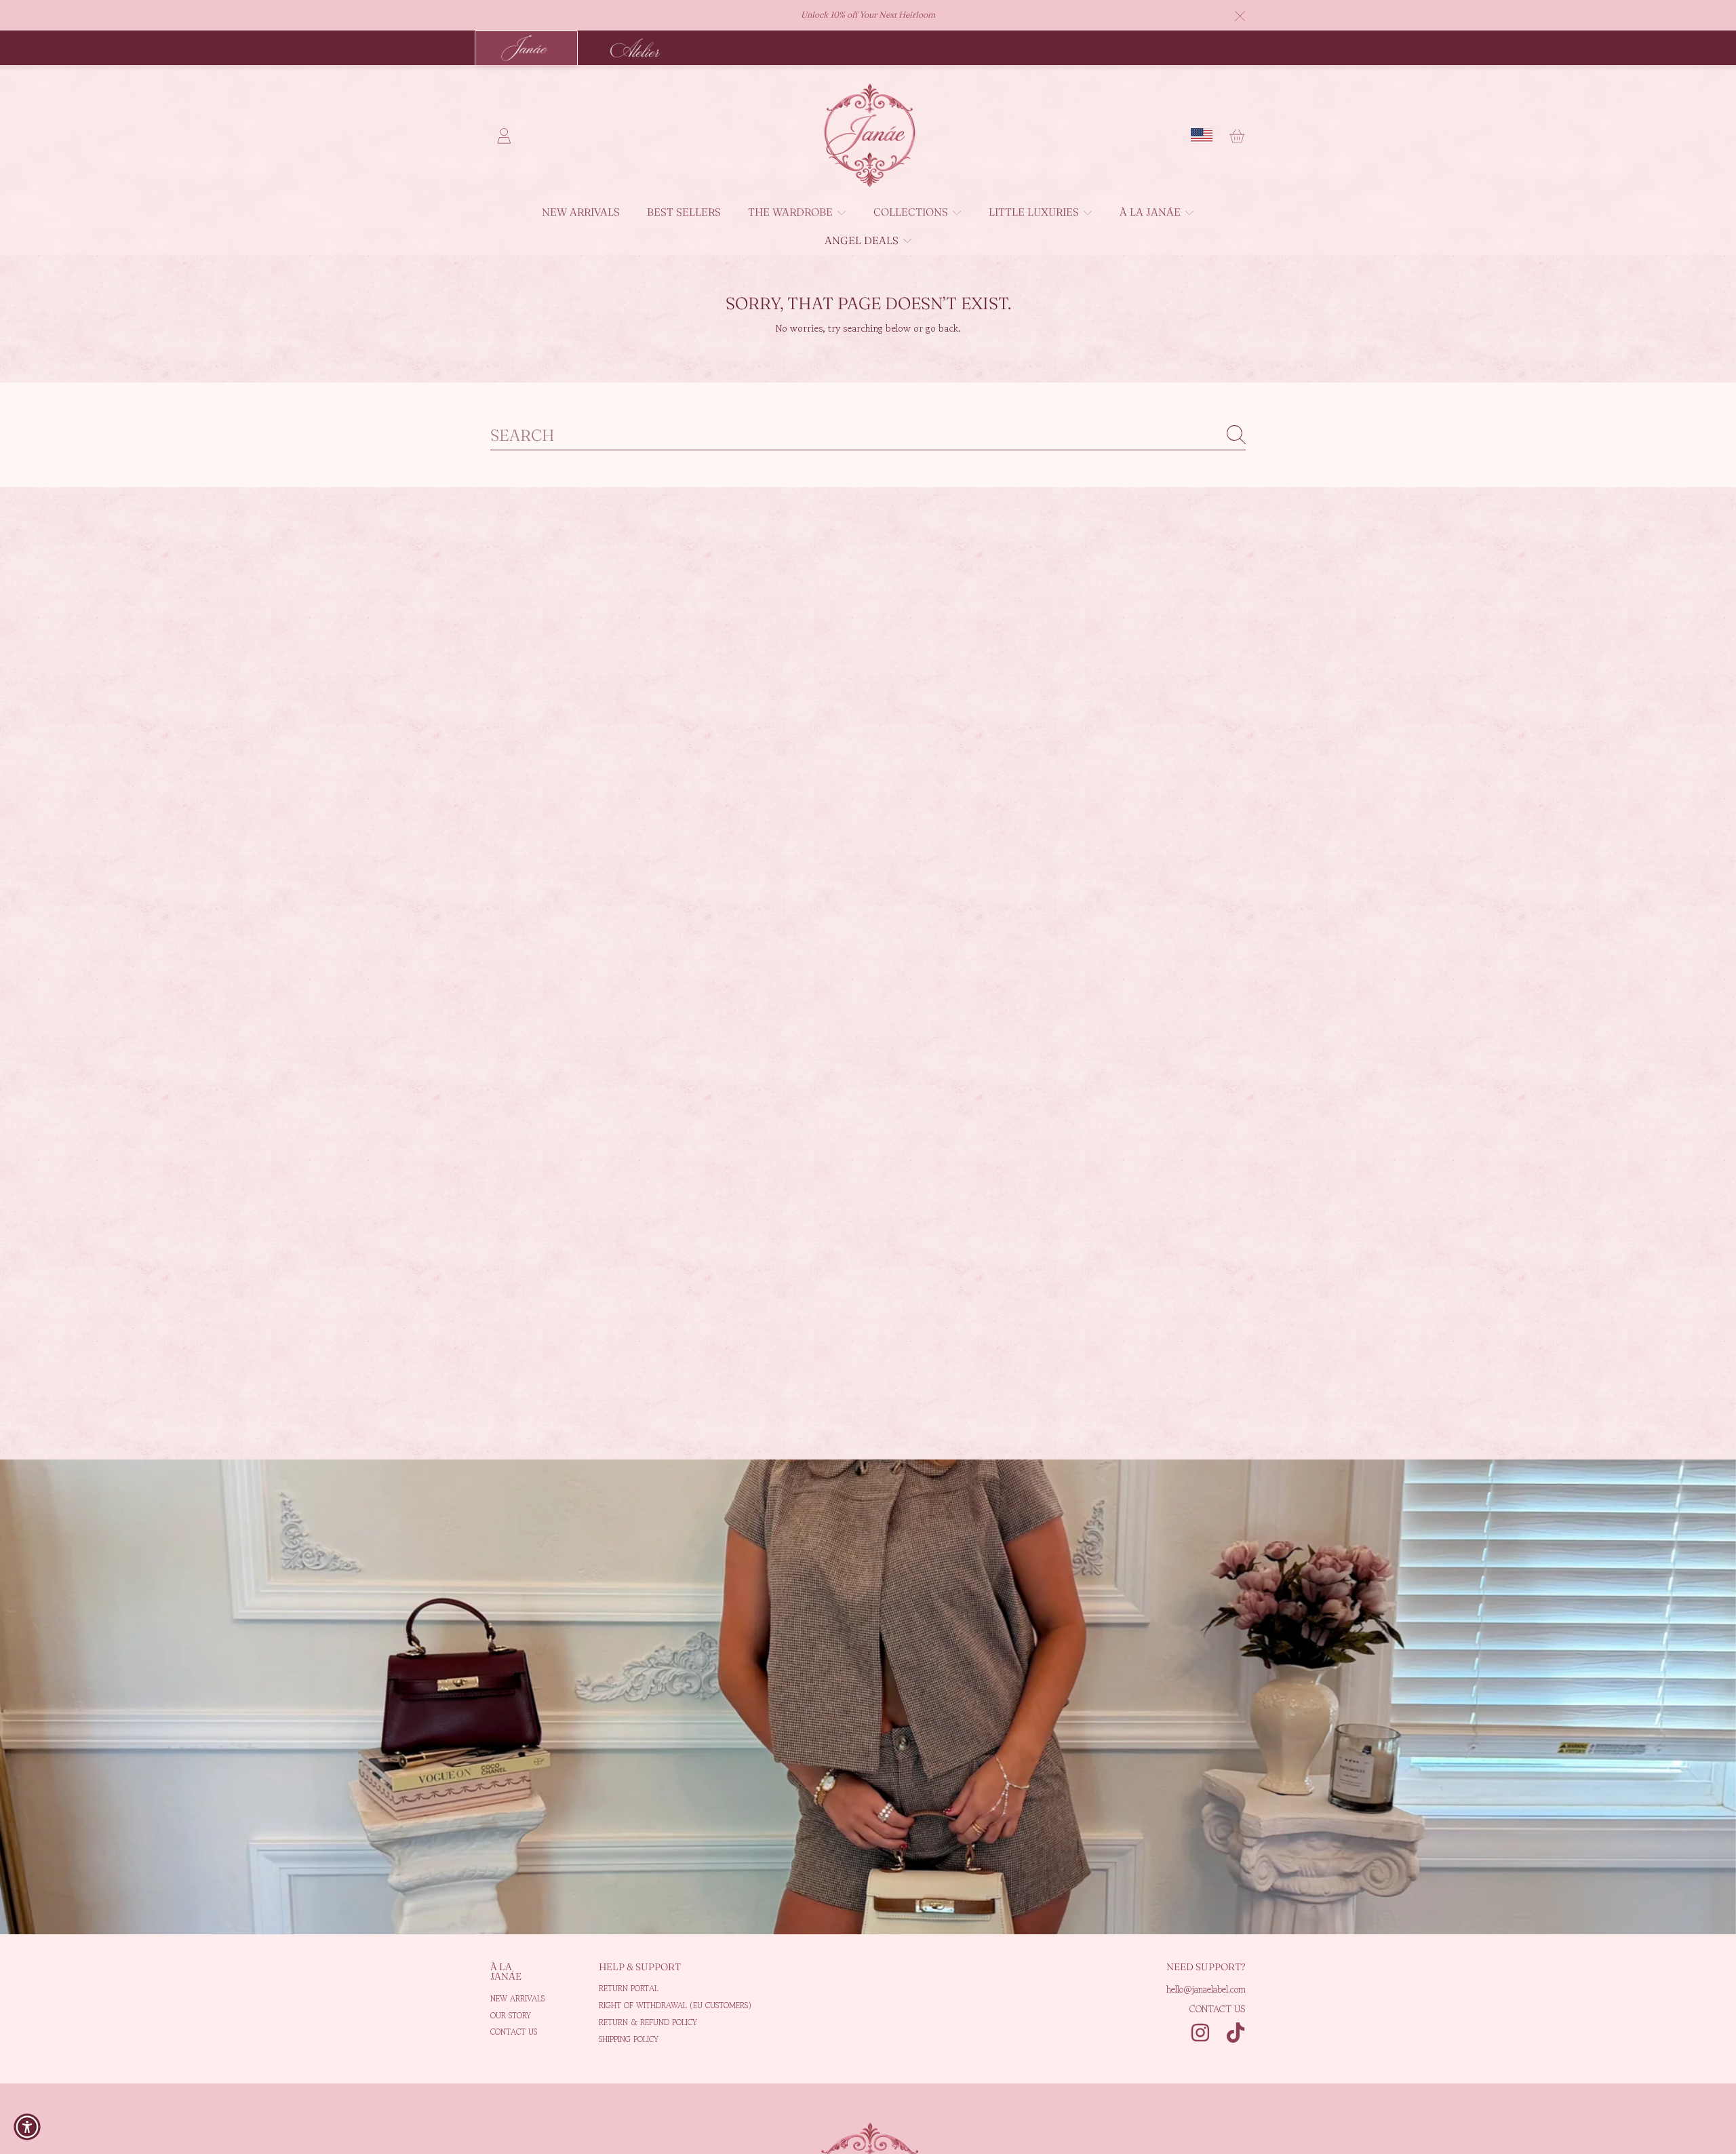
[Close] (1240, 16)
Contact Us (514, 2032)
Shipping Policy (629, 2039)
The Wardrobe (792, 212)
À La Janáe (1151, 212)
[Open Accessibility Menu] (27, 2127)
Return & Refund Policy (648, 2022)
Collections (912, 212)
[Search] (1236, 435)
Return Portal (629, 1988)
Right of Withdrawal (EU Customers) (675, 2005)
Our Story (511, 2015)
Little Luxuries (1035, 212)
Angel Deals (863, 240)
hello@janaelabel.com (1206, 1989)
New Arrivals (517, 1998)
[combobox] (868, 435)
